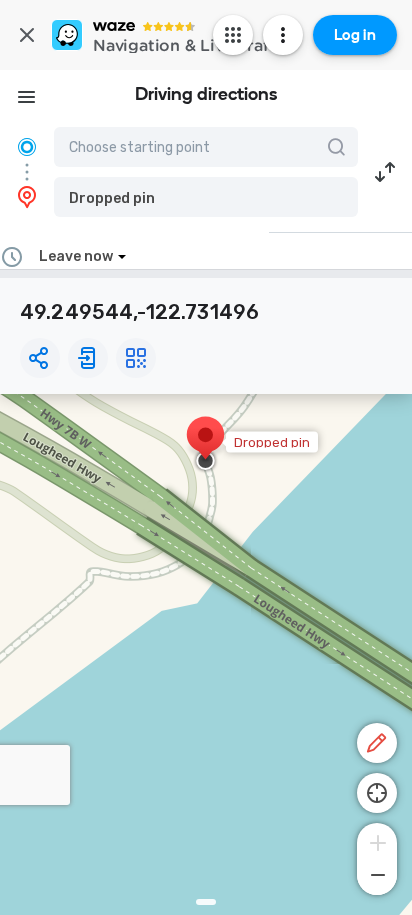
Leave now (76, 256)
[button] (206, 197)
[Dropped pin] (205, 445)
